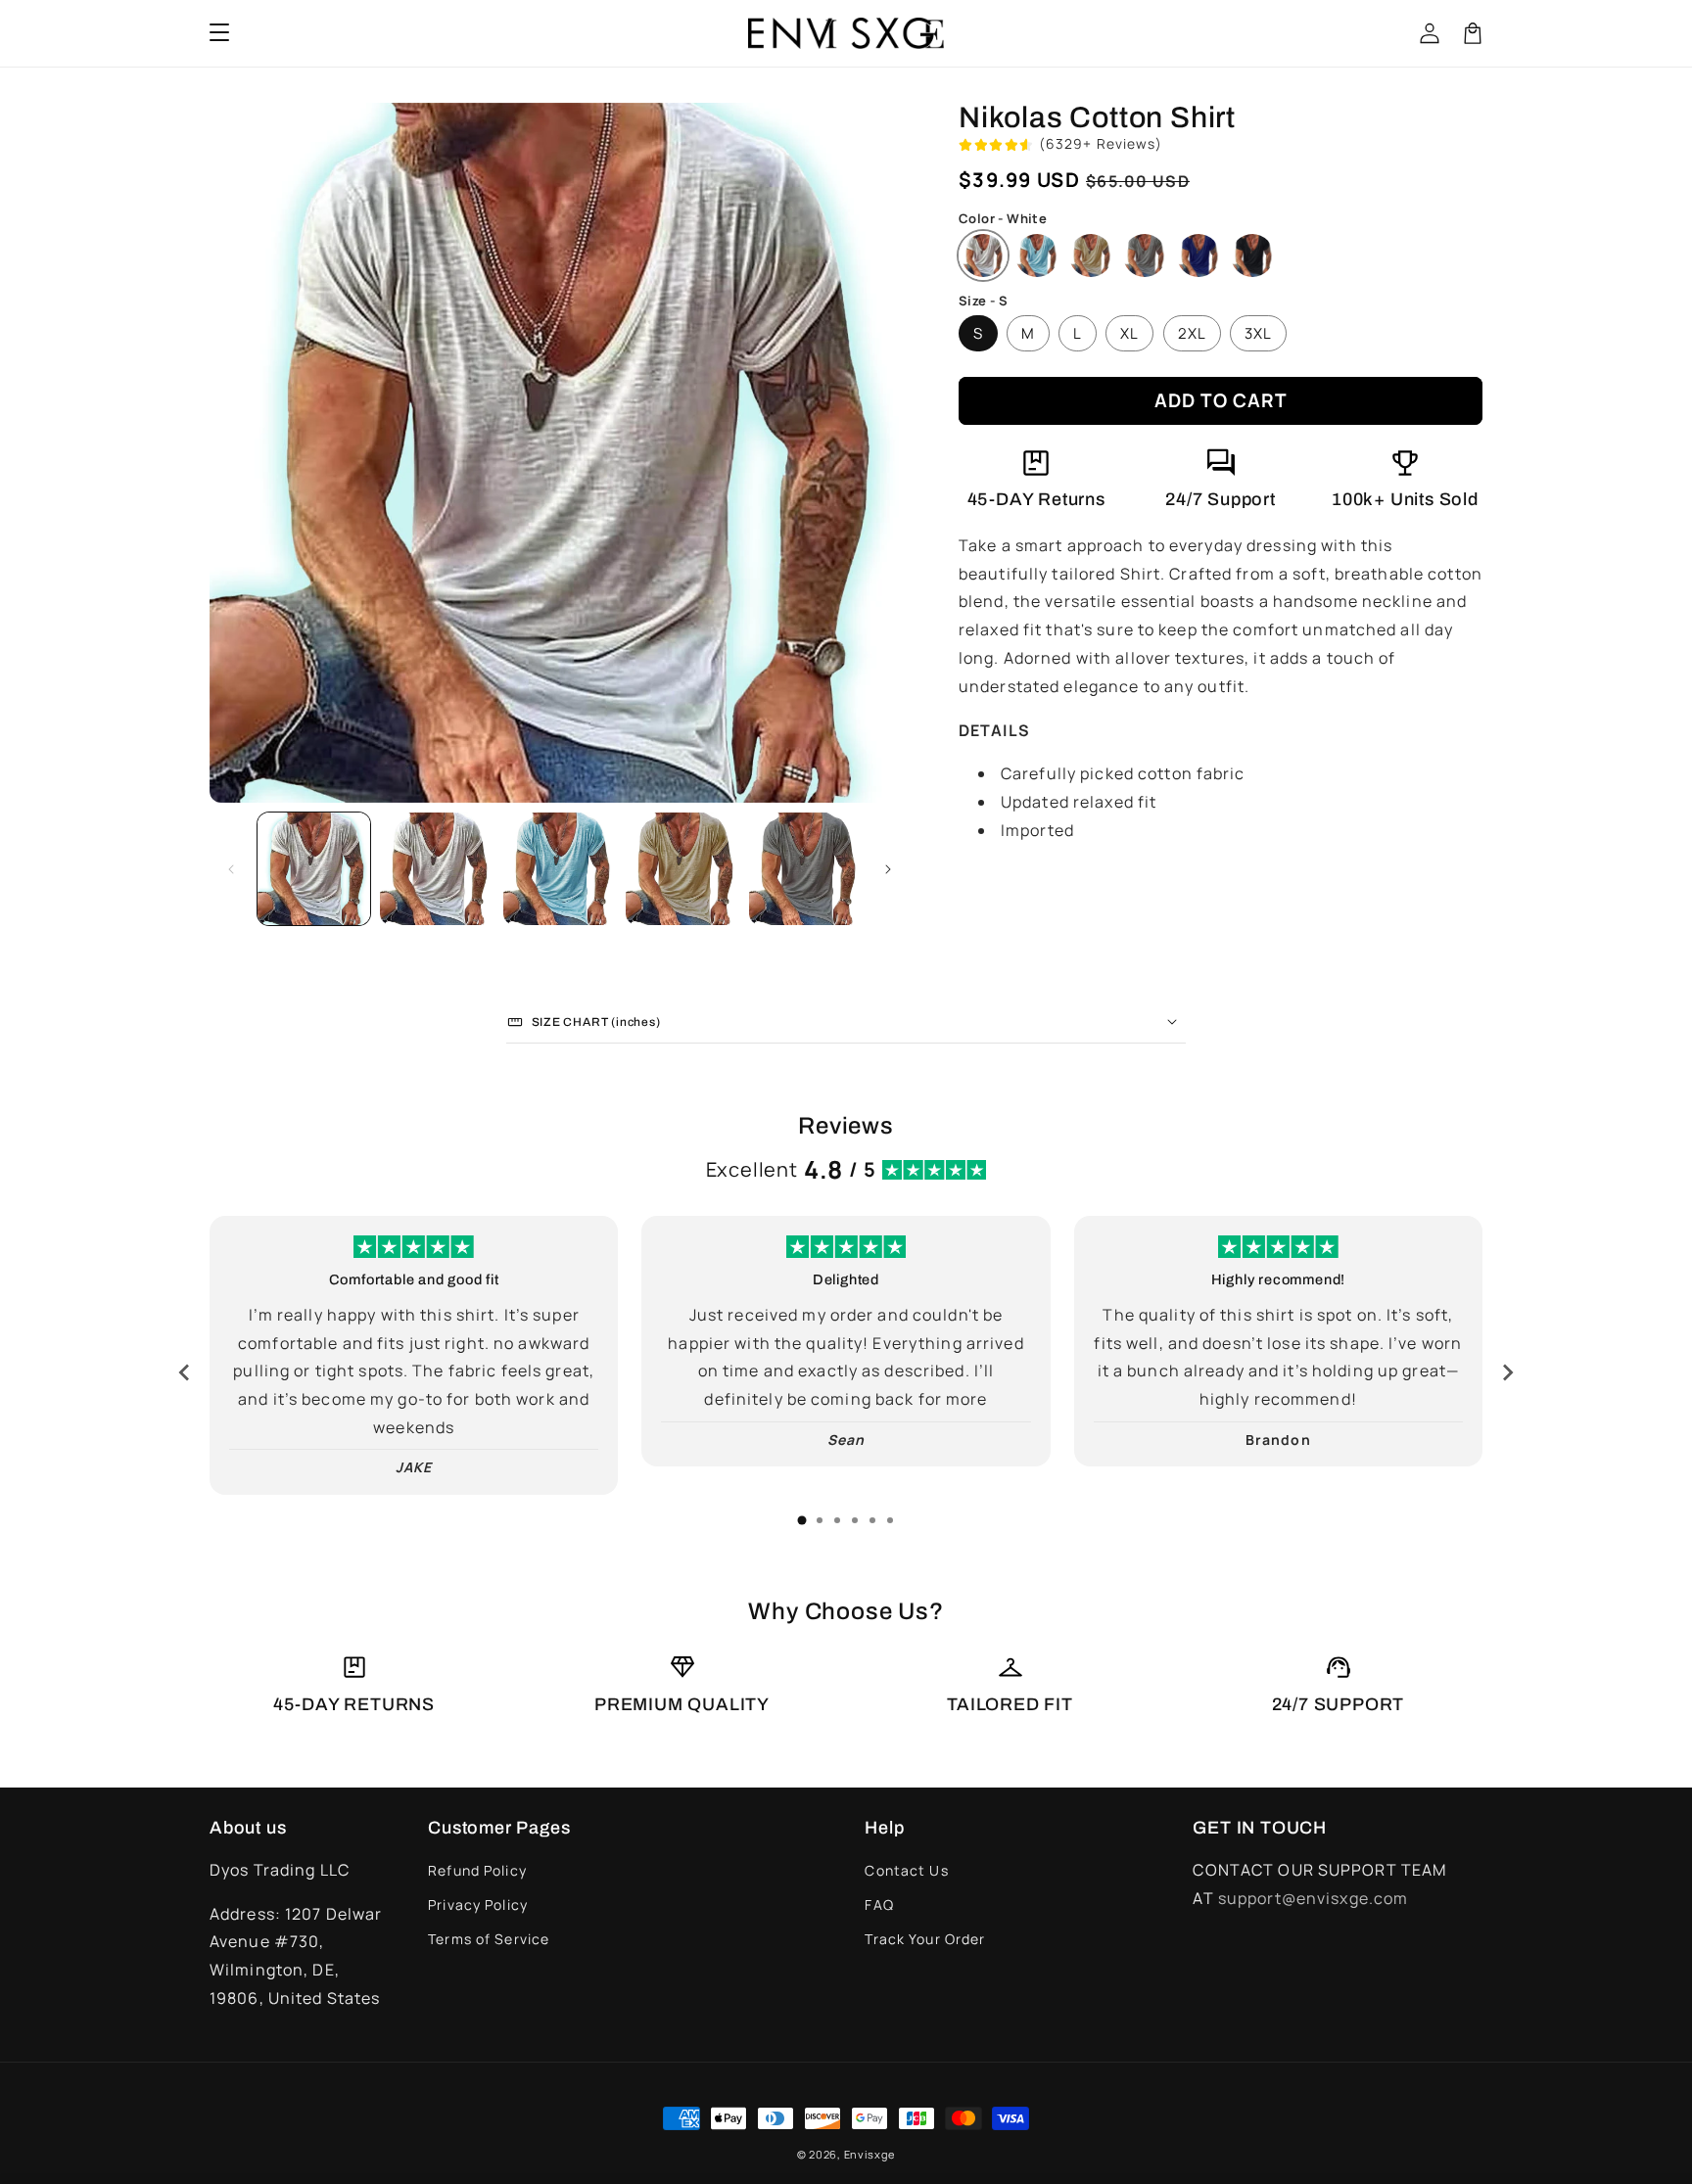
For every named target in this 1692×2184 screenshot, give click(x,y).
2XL (1192, 333)
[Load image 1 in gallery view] (314, 869)
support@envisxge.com (1313, 1898)
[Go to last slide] (185, 1372)
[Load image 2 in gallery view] (436, 869)
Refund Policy (477, 1870)
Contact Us (906, 1870)
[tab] (802, 1520)
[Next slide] (1507, 1372)
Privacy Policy (478, 1905)
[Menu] (219, 33)
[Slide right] (888, 869)
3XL (1258, 333)
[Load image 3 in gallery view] (560, 869)
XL (1129, 333)
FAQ (879, 1905)
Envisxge (870, 2154)
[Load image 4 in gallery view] (682, 869)
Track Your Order (925, 1939)
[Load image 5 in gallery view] (805, 869)
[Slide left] (231, 869)
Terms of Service (489, 1939)
